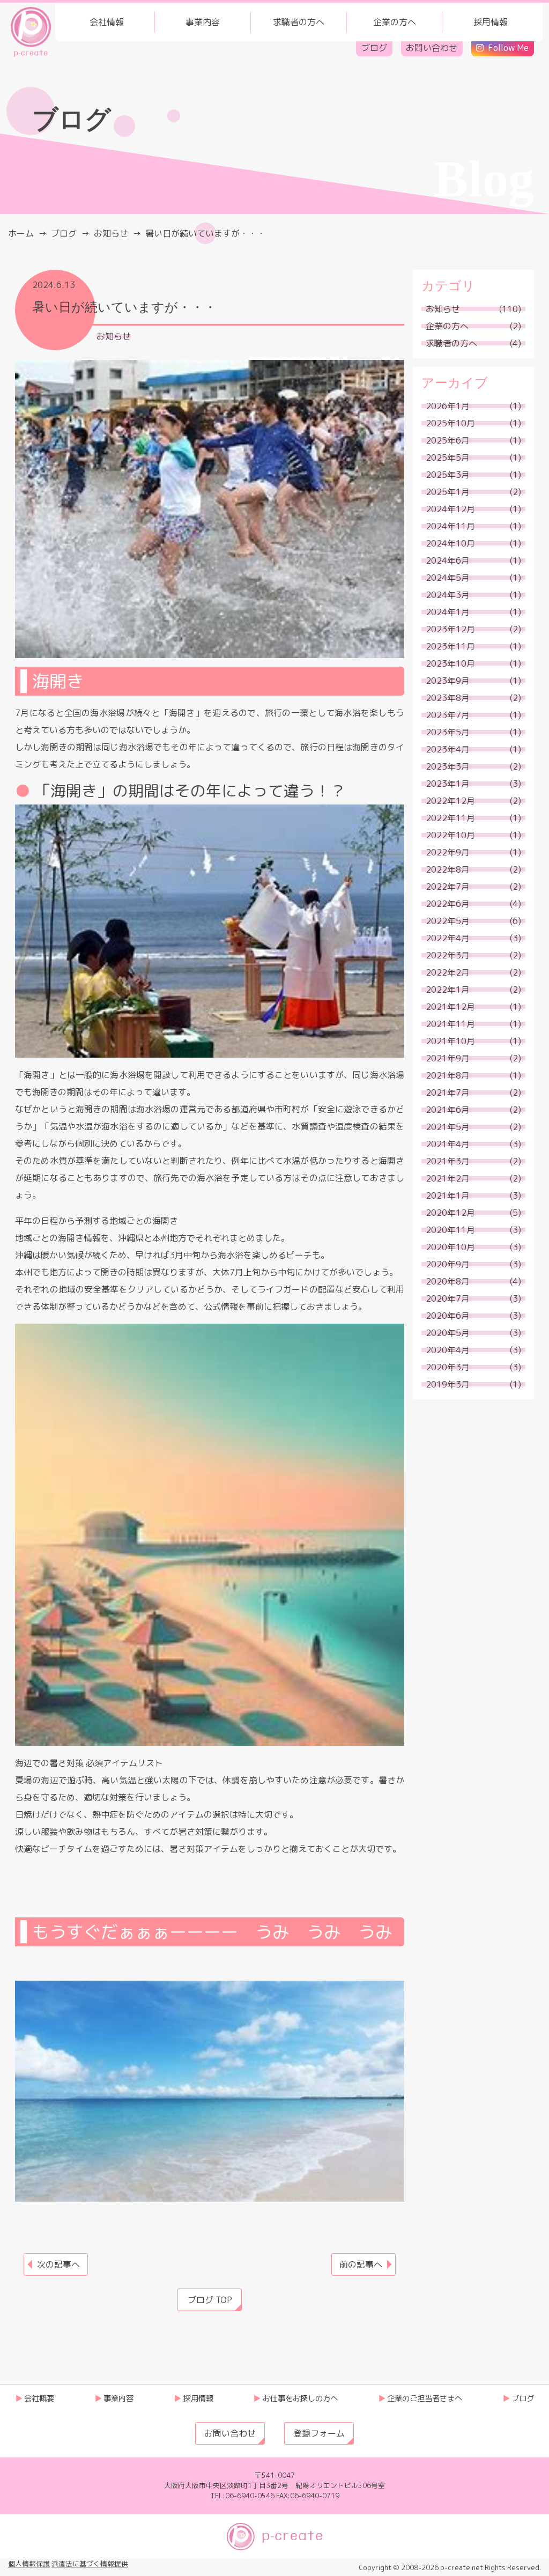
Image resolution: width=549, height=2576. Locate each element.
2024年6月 (448, 560)
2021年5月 (448, 1127)
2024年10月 (450, 543)
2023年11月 (450, 646)
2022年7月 (448, 887)
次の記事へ (58, 2264)
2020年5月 (448, 1333)
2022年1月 (448, 990)
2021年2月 (448, 1178)
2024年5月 (448, 578)
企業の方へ (395, 22)
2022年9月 (448, 852)
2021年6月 (448, 1110)
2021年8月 (448, 1075)
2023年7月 (448, 715)
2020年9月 (448, 1264)
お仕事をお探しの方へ (300, 2398)
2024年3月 (448, 595)
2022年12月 (450, 801)
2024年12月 (450, 509)
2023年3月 (448, 766)
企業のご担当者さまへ (425, 2398)
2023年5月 (448, 732)
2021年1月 (448, 1195)
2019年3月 (448, 1384)
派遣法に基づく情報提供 (90, 2564)
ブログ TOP (210, 2300)
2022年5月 (448, 921)
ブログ (374, 48)
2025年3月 (448, 475)
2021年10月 (450, 1041)
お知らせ (114, 336)
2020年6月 (448, 1316)
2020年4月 (448, 1350)
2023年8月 (448, 698)
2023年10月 (450, 663)
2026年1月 (448, 406)
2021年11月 (450, 1024)
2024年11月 (450, 526)
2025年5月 (448, 457)
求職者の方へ (299, 22)
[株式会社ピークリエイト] (31, 31)
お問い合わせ (432, 48)
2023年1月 (448, 784)
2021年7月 (448, 1093)
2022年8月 (448, 869)
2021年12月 (450, 1007)
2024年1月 (448, 612)
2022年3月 (448, 955)
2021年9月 (448, 1058)
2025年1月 (448, 492)
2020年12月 (450, 1213)
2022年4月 (448, 938)
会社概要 (39, 2398)
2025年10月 (450, 423)
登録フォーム (319, 2433)
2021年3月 (448, 1161)
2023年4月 (448, 749)
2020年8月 (448, 1281)
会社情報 (107, 22)
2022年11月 (450, 818)
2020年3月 (448, 1367)
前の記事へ (361, 2264)
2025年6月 (448, 440)
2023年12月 (450, 629)
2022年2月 (448, 972)
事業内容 (203, 22)
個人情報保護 (29, 2564)
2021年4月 (448, 1144)
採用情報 (491, 22)
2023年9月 (448, 681)
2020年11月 (450, 1230)
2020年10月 (450, 1247)
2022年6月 (448, 904)
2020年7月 (448, 1298)
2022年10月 (450, 835)
